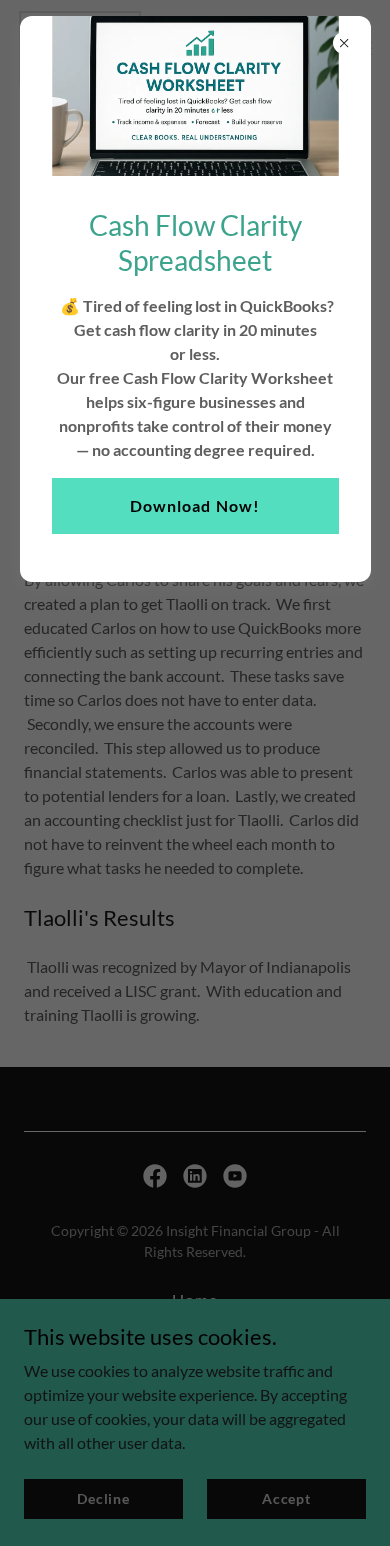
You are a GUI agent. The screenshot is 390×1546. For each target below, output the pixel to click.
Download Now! (194, 505)
